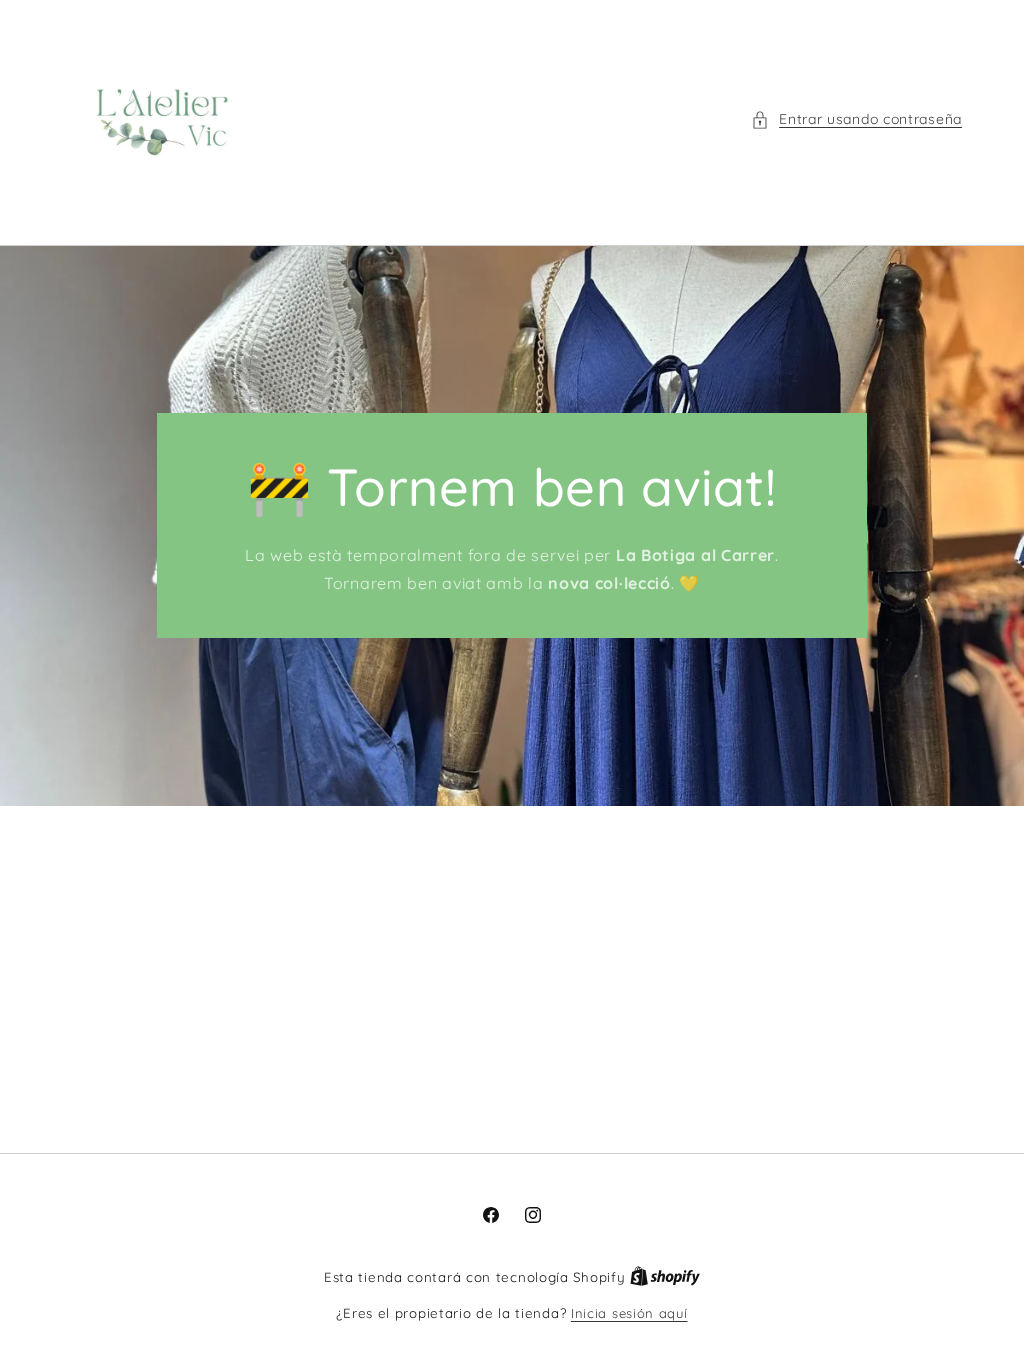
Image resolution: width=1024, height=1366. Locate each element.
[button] (856, 119)
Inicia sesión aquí (629, 1313)
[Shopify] (665, 1277)
